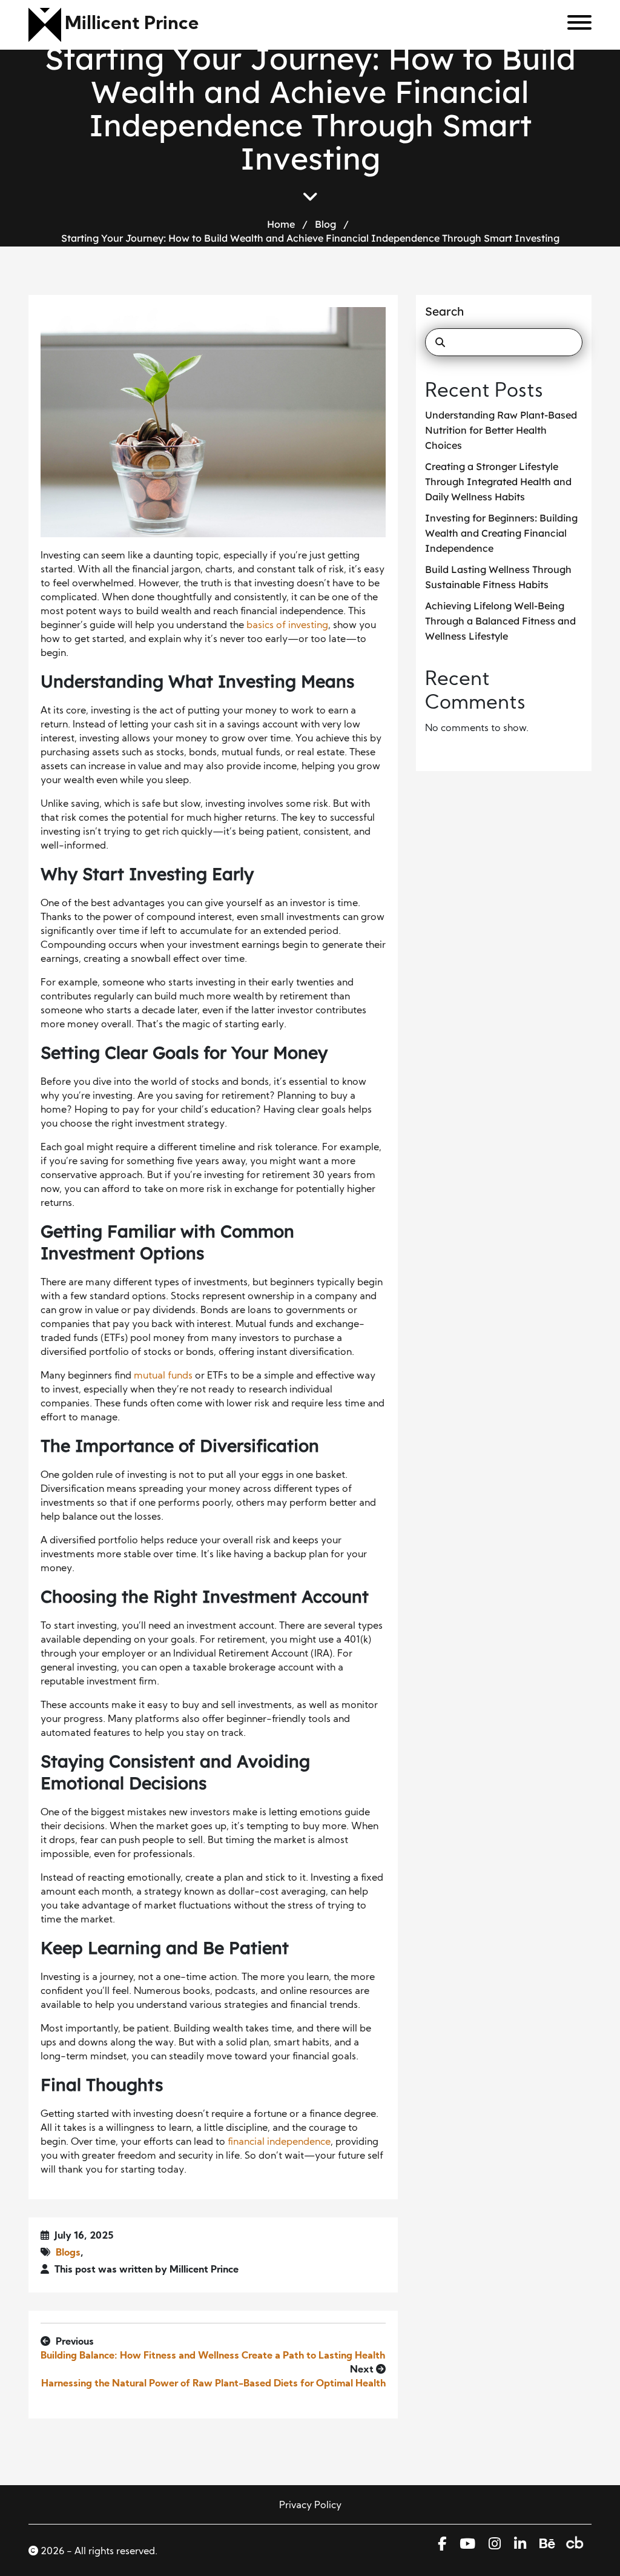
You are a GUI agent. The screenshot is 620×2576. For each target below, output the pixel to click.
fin (233, 2142)
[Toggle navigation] (575, 25)
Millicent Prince (132, 25)
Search (444, 311)
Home (281, 224)
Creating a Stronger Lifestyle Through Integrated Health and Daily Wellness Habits (498, 482)
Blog (325, 224)
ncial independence (287, 2142)
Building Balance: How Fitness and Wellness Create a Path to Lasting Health (213, 2356)
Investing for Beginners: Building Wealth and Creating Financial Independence (501, 533)
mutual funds (163, 1376)
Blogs (68, 2253)
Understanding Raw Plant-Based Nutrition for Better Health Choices (501, 430)
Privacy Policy (310, 2506)
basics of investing (287, 626)
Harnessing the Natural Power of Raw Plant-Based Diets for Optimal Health (213, 2384)
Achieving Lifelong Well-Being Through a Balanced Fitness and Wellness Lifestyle (500, 621)
